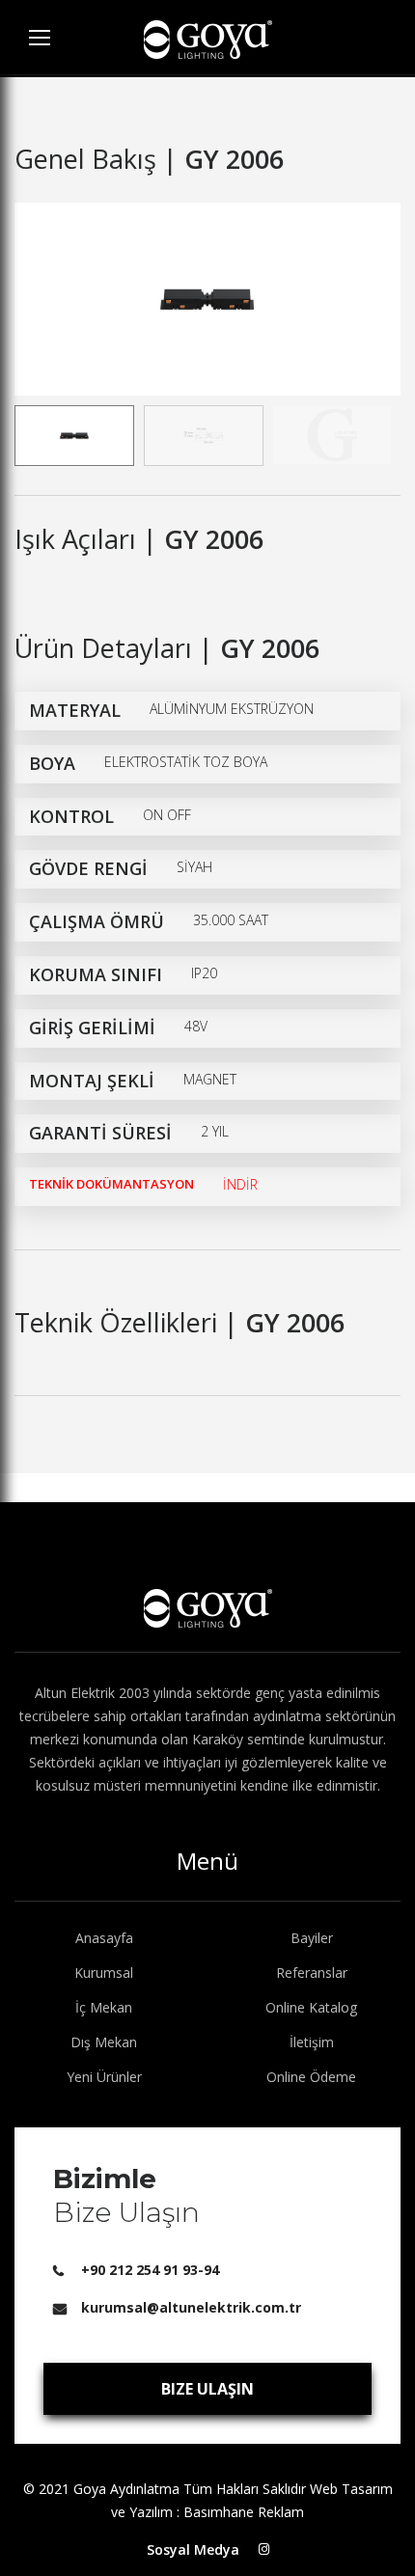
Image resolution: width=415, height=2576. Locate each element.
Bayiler (312, 1938)
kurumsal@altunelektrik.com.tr (191, 2307)
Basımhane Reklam (244, 2512)
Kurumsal (104, 1973)
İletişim (312, 2042)
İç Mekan (104, 2007)
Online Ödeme (311, 2077)
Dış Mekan (104, 2042)
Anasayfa (104, 1938)
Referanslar (312, 1973)
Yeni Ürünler (104, 2077)
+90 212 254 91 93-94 (150, 2270)
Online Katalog (311, 2007)
